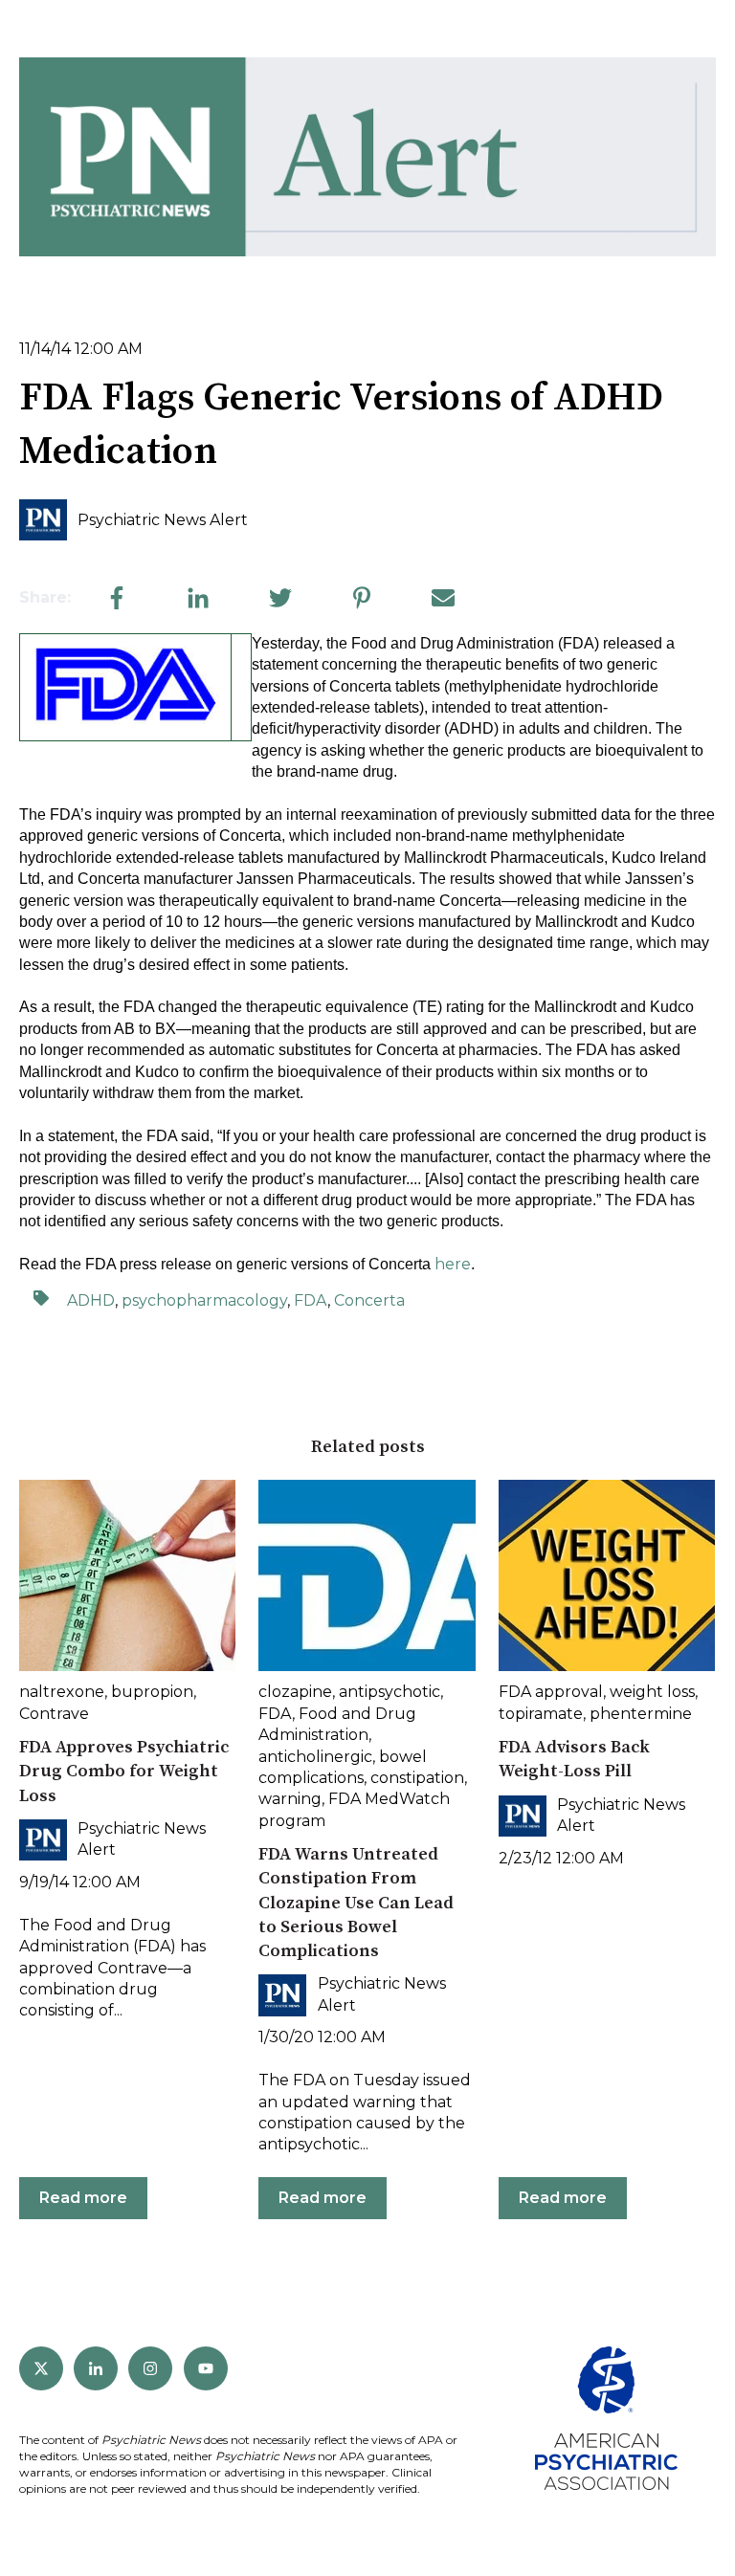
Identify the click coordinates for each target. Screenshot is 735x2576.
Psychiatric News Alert (163, 520)
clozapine (295, 1692)
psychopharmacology (204, 1300)
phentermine (641, 1714)
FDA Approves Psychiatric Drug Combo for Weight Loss (124, 1771)
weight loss (652, 1692)
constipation (417, 1778)
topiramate (541, 1714)
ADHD (91, 1300)
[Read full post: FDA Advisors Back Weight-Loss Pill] (607, 1575)
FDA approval (551, 1692)
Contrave (54, 1714)
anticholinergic (315, 1757)
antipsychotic (390, 1692)
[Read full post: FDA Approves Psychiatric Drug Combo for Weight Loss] (127, 1575)
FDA (311, 1300)
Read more (83, 2198)
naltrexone (62, 1692)
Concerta (369, 1300)
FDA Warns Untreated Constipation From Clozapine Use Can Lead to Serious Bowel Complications (356, 1903)
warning (290, 1799)
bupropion (152, 1692)
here (453, 1264)
